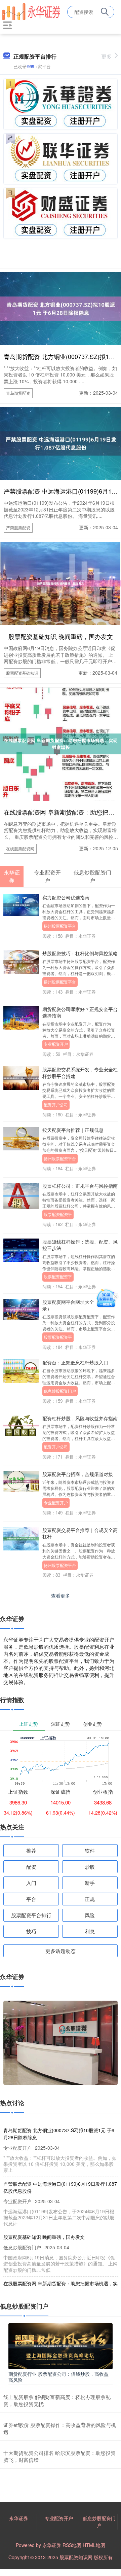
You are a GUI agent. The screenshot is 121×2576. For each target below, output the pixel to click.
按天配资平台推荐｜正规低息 (73, 1130)
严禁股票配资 (18, 527)
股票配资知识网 (76, 2557)
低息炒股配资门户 (60, 1391)
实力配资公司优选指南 (66, 897)
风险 (90, 1915)
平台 (31, 1899)
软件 (90, 1850)
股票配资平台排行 (31, 1915)
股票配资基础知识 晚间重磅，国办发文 (61, 636)
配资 (31, 1867)
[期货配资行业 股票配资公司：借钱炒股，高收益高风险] (61, 2346)
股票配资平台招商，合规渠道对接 (78, 1474)
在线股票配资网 (20, 848)
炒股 (90, 1867)
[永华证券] (31, 11)
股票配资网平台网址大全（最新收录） (78, 1305)
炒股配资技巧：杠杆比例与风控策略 (80, 953)
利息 (90, 1931)
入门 (31, 1883)
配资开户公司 (56, 1104)
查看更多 (61, 1596)
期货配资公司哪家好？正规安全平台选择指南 (80, 1012)
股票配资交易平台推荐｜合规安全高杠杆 (80, 1533)
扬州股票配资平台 (60, 926)
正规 (90, 1899)
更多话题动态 (61, 1951)
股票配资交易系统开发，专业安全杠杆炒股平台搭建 (80, 1072)
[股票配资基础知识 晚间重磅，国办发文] (61, 583)
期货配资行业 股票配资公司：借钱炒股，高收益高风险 (58, 2377)
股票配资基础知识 (22, 673)
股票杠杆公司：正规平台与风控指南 (80, 1186)
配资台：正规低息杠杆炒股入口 (75, 1362)
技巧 (31, 1931)
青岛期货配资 (18, 393)
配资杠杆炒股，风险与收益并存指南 (80, 1418)
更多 (107, 56)
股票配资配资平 (58, 1214)
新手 (90, 1883)
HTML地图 (94, 2545)
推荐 (31, 1850)
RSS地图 (72, 2545)
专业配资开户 (56, 1044)
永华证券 (18, 2518)
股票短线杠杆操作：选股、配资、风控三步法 (80, 1245)
